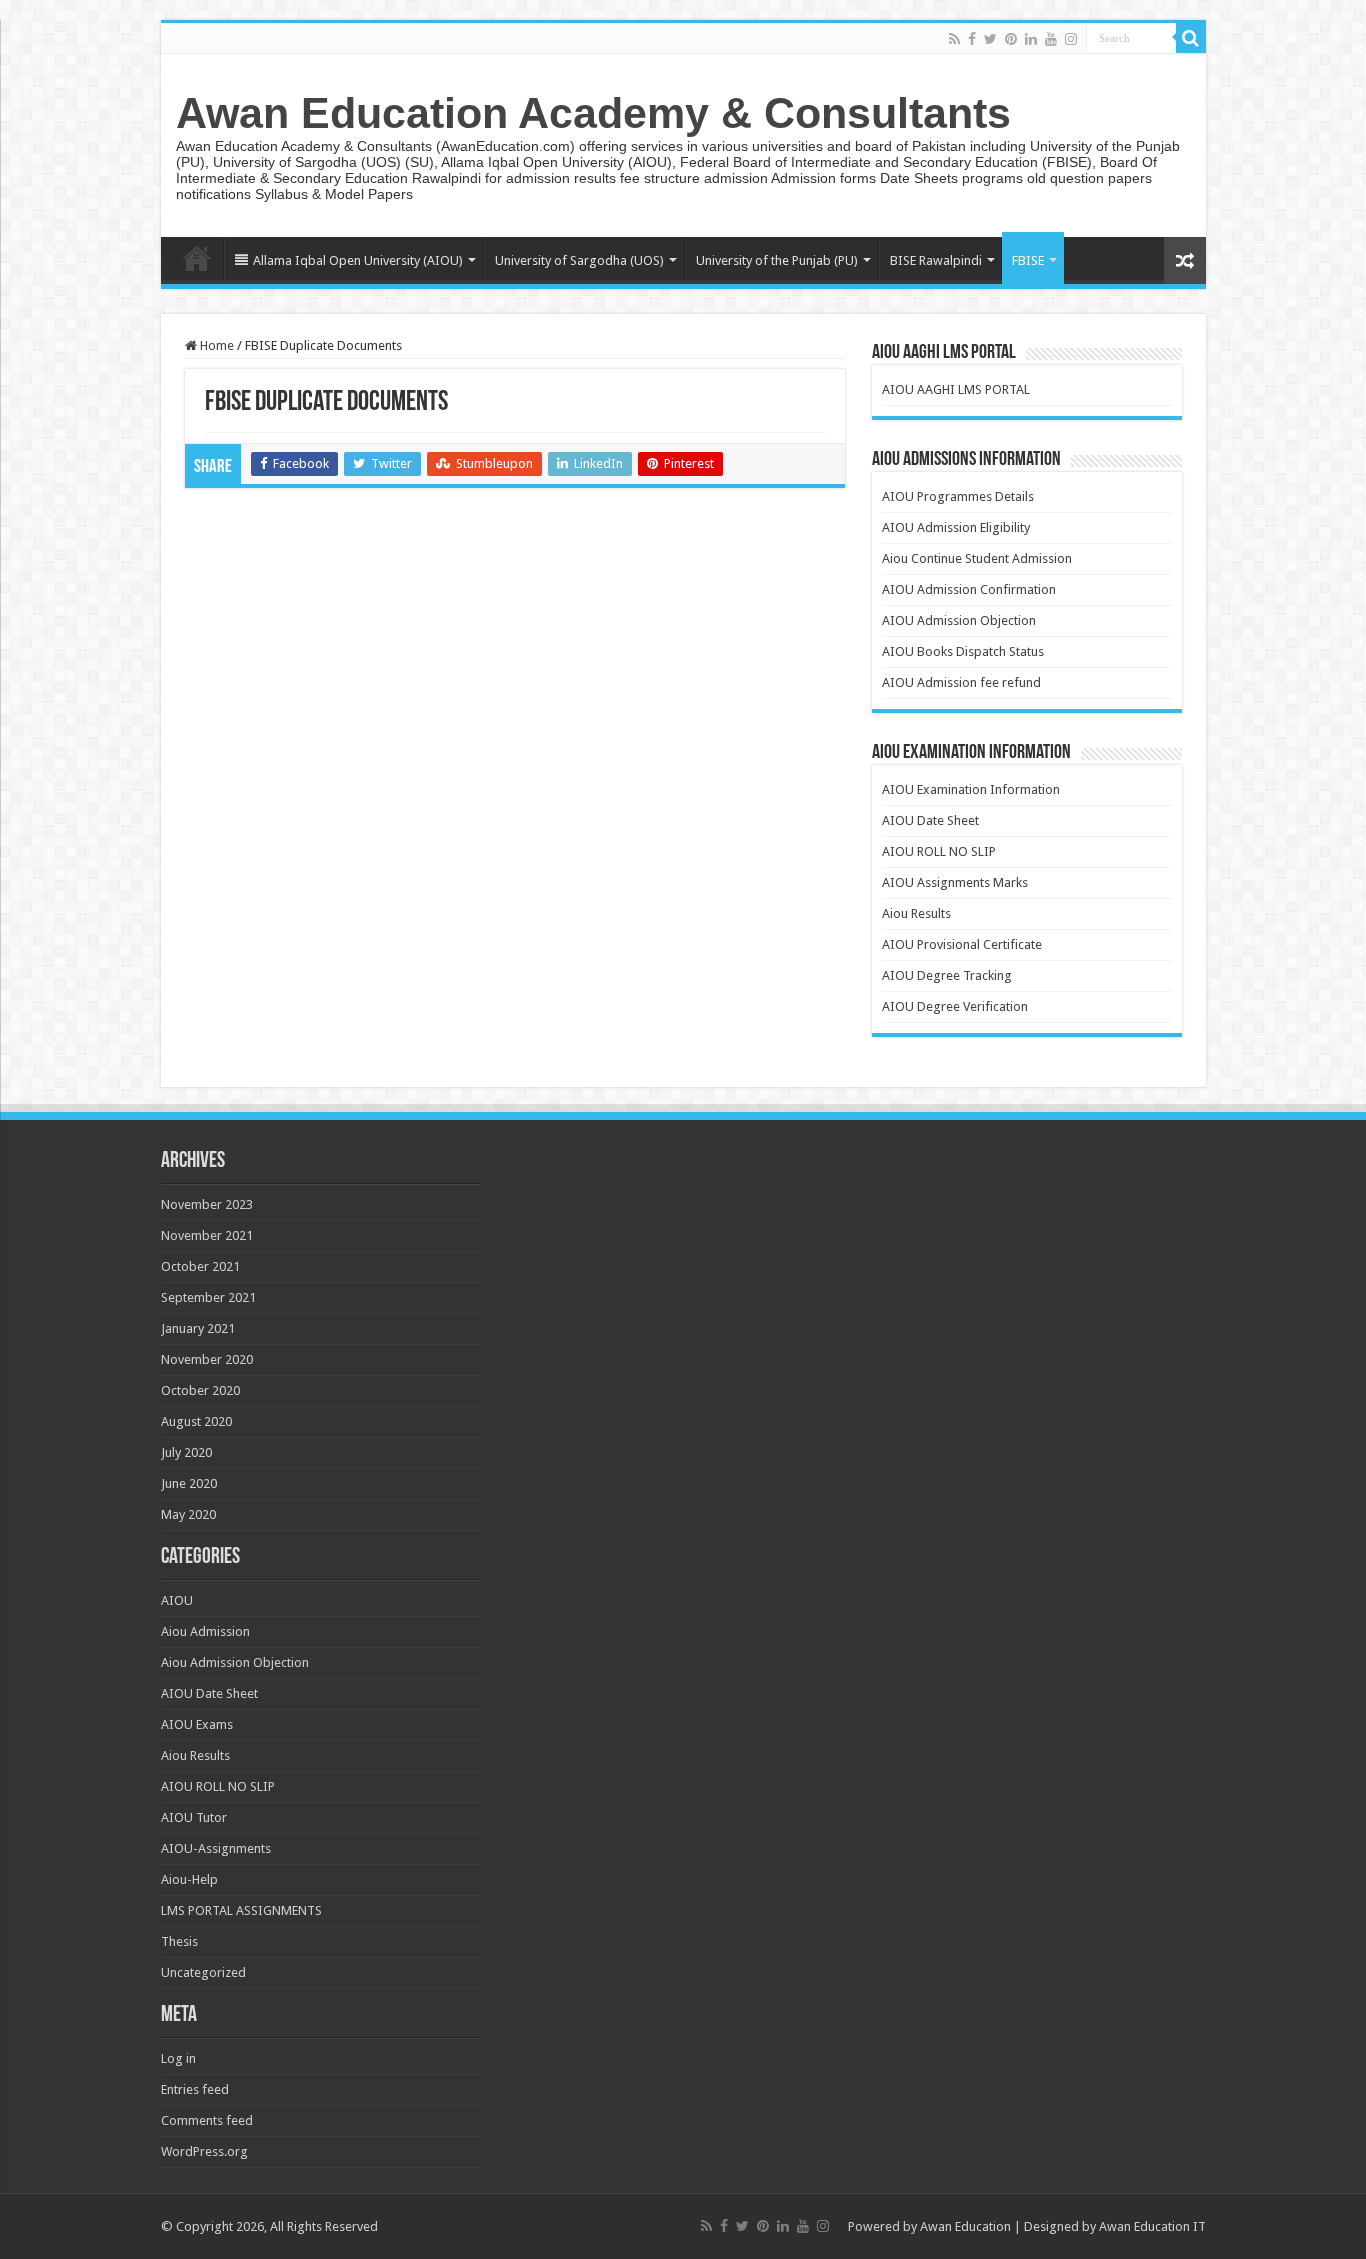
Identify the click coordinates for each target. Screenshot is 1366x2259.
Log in (178, 2058)
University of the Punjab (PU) (777, 260)
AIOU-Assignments (216, 1848)
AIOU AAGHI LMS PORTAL (956, 389)
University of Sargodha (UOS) (579, 260)
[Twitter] (990, 39)
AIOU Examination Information (971, 789)
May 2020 (188, 1514)
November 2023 (207, 1204)
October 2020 (200, 1390)
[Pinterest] (1011, 39)
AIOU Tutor (194, 1817)
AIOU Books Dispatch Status (963, 651)
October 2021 (200, 1266)
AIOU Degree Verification (955, 1006)
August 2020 (196, 1421)
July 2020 (186, 1452)
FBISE (1028, 260)
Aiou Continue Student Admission (977, 558)
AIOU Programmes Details (958, 496)
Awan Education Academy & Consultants (593, 113)
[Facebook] (972, 39)
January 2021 (198, 1328)
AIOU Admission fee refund (961, 682)
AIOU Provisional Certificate (962, 944)
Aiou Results (916, 913)
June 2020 (189, 1483)
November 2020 (207, 1359)
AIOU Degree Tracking (947, 975)
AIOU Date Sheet (930, 820)
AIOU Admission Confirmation (969, 589)
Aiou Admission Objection (235, 1662)
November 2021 (207, 1235)
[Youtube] (1051, 39)
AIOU (177, 1600)
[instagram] (1071, 39)
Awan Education (965, 2226)
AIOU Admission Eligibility (956, 527)
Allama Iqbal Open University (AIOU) (358, 260)
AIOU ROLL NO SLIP (939, 851)
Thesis (179, 1941)
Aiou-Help (189, 1879)
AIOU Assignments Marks (955, 882)
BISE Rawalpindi (936, 260)
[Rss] (954, 39)
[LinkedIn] (1031, 39)
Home (197, 258)
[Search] (1191, 38)
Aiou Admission (205, 1631)
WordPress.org (204, 2151)
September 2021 (208, 1297)
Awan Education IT (1152, 2226)
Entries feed (195, 2089)
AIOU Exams (197, 1724)
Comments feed (207, 2120)
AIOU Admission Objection (959, 620)
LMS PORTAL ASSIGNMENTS (241, 1910)
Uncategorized (203, 1972)
